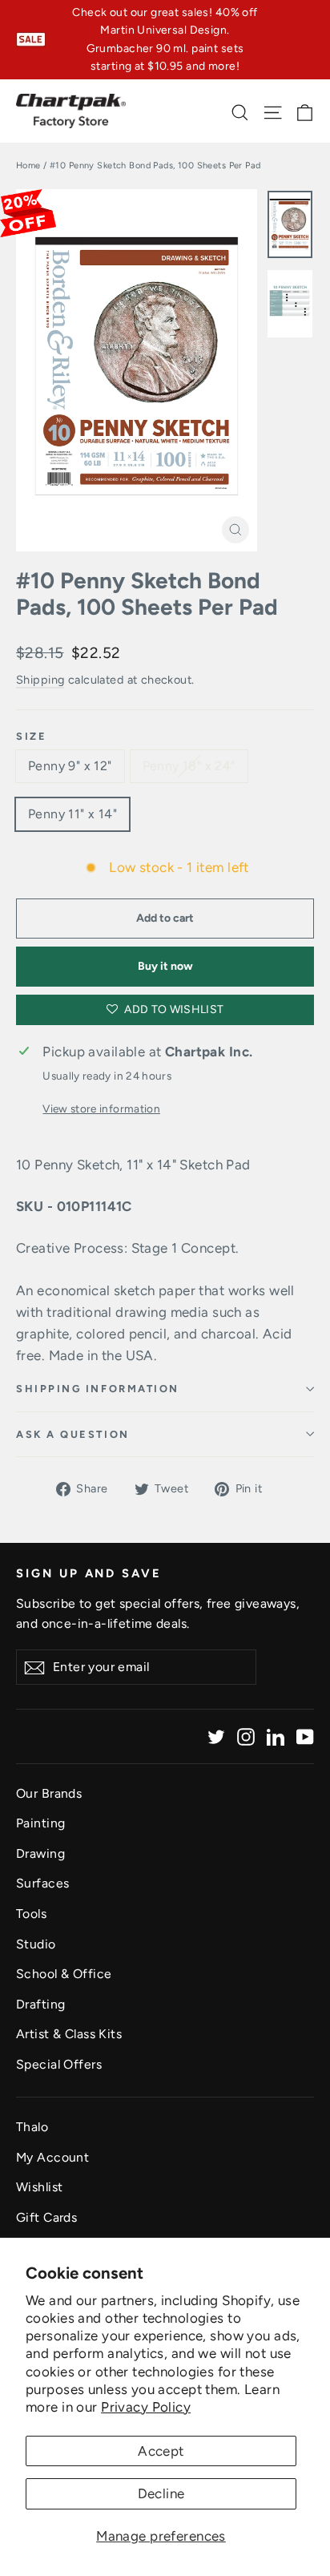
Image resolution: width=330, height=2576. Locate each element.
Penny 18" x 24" (189, 766)
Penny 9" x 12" (70, 766)
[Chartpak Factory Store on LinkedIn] (276, 1736)
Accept (161, 2451)
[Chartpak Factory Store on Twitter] (216, 1736)
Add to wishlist (173, 1009)
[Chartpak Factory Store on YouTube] (305, 1736)
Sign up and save (89, 1573)
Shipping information (98, 1389)
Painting (40, 1823)
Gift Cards (46, 2217)
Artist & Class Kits (69, 2034)
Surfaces (42, 1883)
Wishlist (39, 2187)
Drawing (40, 1853)
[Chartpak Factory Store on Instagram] (246, 1736)
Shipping (40, 680)
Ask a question (73, 1434)
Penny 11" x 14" (72, 814)
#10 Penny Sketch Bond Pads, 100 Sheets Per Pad (147, 594)
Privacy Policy (146, 2407)
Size (31, 736)
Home (28, 166)
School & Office (64, 1974)
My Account (52, 2157)
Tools (31, 1914)
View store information (101, 1108)
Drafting (40, 2004)
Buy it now (165, 966)
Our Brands (49, 1793)
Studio (36, 1944)
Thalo (32, 2127)
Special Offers (59, 2064)
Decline (161, 2493)
